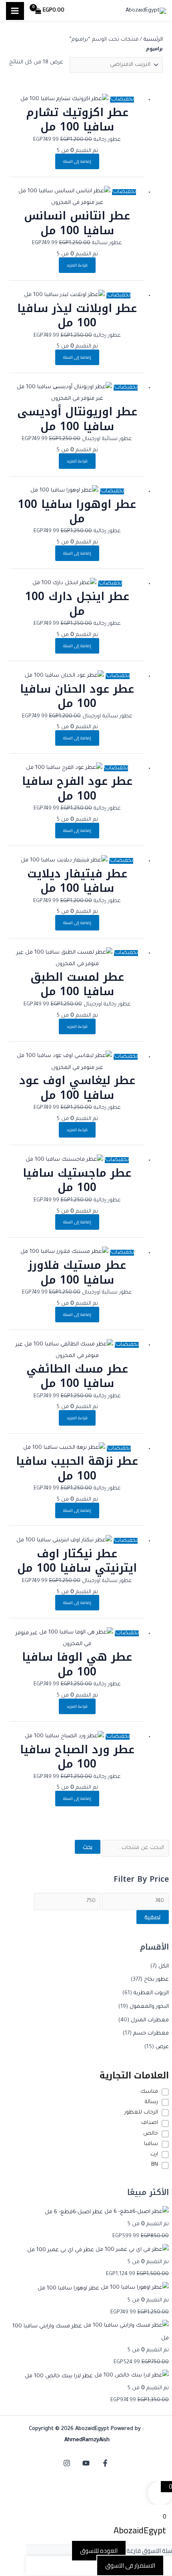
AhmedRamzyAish (87, 2440)
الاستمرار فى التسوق (130, 2565)
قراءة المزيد (77, 265)
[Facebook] (105, 2463)
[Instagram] (67, 2463)
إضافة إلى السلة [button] (77, 161)
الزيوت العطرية (151, 1993)
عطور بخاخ (156, 1980)
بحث (88, 1847)
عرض (162, 2047)
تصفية (153, 1917)
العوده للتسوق (99, 2551)
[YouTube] (86, 2463)
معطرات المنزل (150, 2020)
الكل (164, 1967)
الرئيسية (153, 40)
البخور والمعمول (149, 2007)
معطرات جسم (151, 2034)
